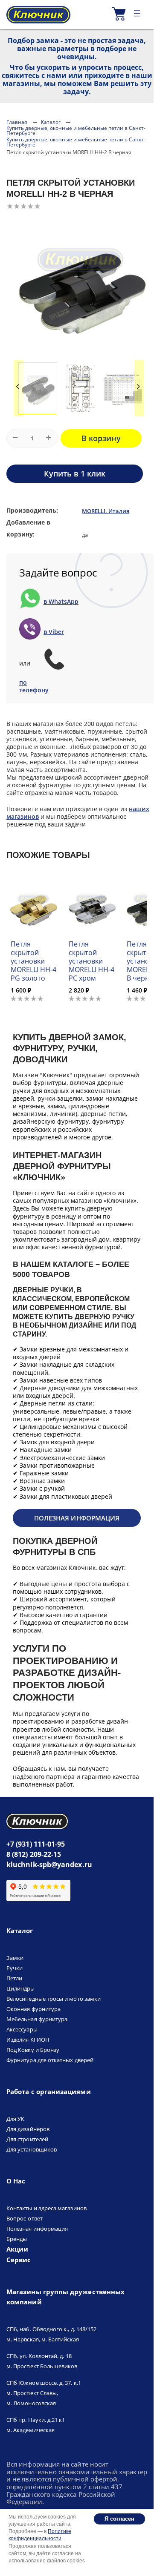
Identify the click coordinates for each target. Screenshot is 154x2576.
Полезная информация (77, 1518)
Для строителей (27, 2139)
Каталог (51, 122)
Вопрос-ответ (25, 2218)
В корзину (101, 438)
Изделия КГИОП (28, 2040)
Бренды (17, 2239)
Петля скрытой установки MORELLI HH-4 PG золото (33, 961)
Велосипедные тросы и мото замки (54, 1999)
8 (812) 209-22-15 (34, 1854)
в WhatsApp (61, 602)
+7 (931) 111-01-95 (36, 1844)
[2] (17, 206)
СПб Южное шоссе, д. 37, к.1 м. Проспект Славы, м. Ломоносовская (44, 2393)
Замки (15, 1958)
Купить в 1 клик (75, 473)
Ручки (15, 1968)
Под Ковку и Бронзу (33, 2050)
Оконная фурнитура (33, 2009)
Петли (14, 1978)
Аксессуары (22, 2029)
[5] (37, 206)
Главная (17, 122)
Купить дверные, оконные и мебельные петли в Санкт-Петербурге (76, 131)
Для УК (15, 2119)
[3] (23, 206)
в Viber (54, 632)
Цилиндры (21, 1988)
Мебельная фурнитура (37, 2019)
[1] (10, 206)
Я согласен (119, 2519)
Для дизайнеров (28, 2129)
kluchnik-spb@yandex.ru (49, 1865)
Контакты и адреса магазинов (46, 2208)
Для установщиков (32, 2149)
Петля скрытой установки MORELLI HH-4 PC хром (92, 961)
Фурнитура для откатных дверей (50, 2060)
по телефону (31, 686)
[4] (30, 206)
